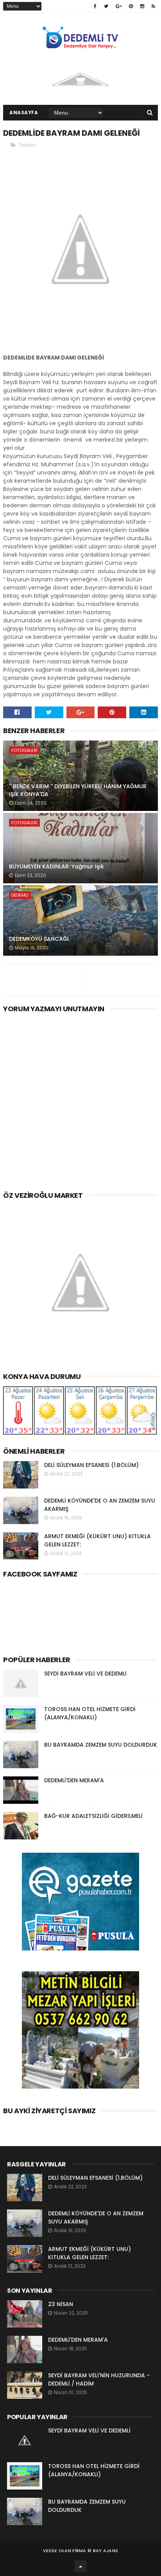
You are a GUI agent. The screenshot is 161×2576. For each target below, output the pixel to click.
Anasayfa (24, 112)
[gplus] (119, 6)
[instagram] (142, 6)
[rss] (153, 6)
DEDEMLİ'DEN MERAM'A (74, 1780)
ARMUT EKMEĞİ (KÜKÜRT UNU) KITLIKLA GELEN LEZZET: (89, 2253)
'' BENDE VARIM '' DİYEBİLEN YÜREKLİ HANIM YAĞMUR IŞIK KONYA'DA (78, 790)
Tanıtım (27, 145)
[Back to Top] (80, 2566)
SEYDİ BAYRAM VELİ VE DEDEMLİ (85, 1674)
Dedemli (20, 895)
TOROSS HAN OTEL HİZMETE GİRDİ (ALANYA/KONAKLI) (90, 1713)
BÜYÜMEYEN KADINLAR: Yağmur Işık (56, 866)
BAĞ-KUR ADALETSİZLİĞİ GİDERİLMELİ (93, 1816)
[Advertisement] (80, 1100)
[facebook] (95, 6)
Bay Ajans (106, 2551)
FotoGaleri (24, 750)
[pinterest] (131, 6)
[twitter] (106, 6)
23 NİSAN (61, 2304)
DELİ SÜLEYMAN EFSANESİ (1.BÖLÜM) (91, 1465)
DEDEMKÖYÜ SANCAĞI (39, 939)
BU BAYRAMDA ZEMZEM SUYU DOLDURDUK (101, 1745)
